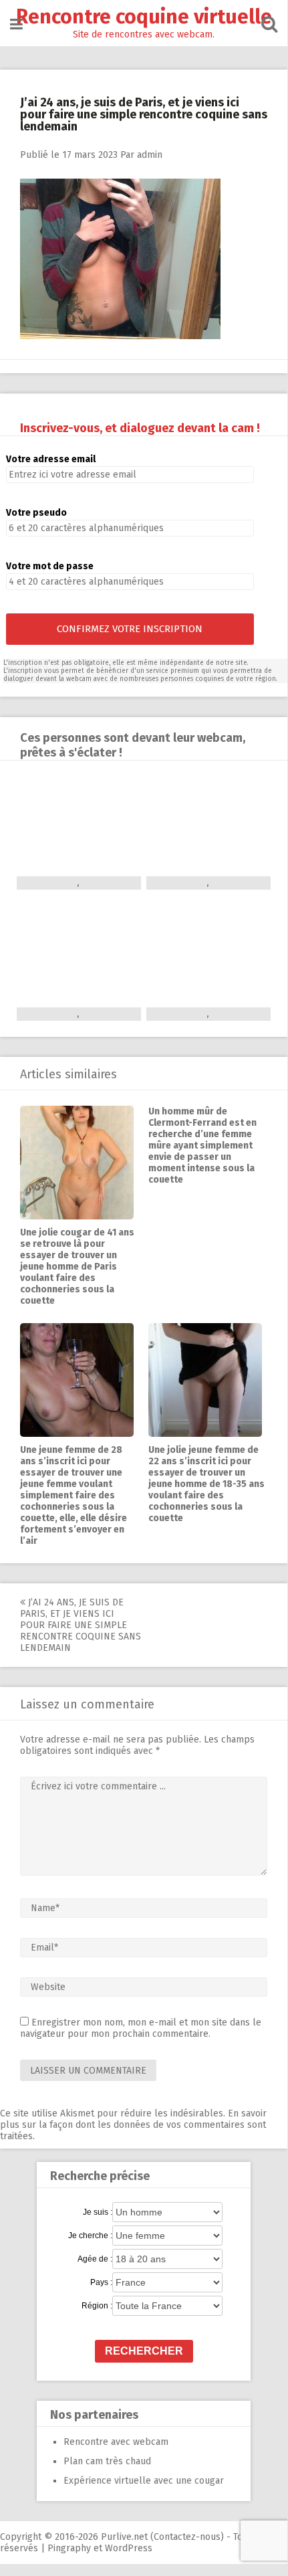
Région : (97, 2306)
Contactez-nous (187, 2537)
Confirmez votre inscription (130, 629)
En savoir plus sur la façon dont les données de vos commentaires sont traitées (133, 2125)
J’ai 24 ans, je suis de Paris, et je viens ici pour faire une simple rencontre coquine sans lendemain (81, 1625)
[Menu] (16, 24)
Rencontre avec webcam (116, 2442)
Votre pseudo (36, 513)
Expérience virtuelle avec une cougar (144, 2481)
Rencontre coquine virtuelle (144, 17)
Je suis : (98, 2212)
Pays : (101, 2282)
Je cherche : (90, 2236)
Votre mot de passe (50, 566)
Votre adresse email (51, 459)
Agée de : (95, 2259)
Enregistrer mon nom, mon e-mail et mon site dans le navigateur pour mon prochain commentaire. (141, 2028)
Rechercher (144, 2351)
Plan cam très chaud (107, 2461)
